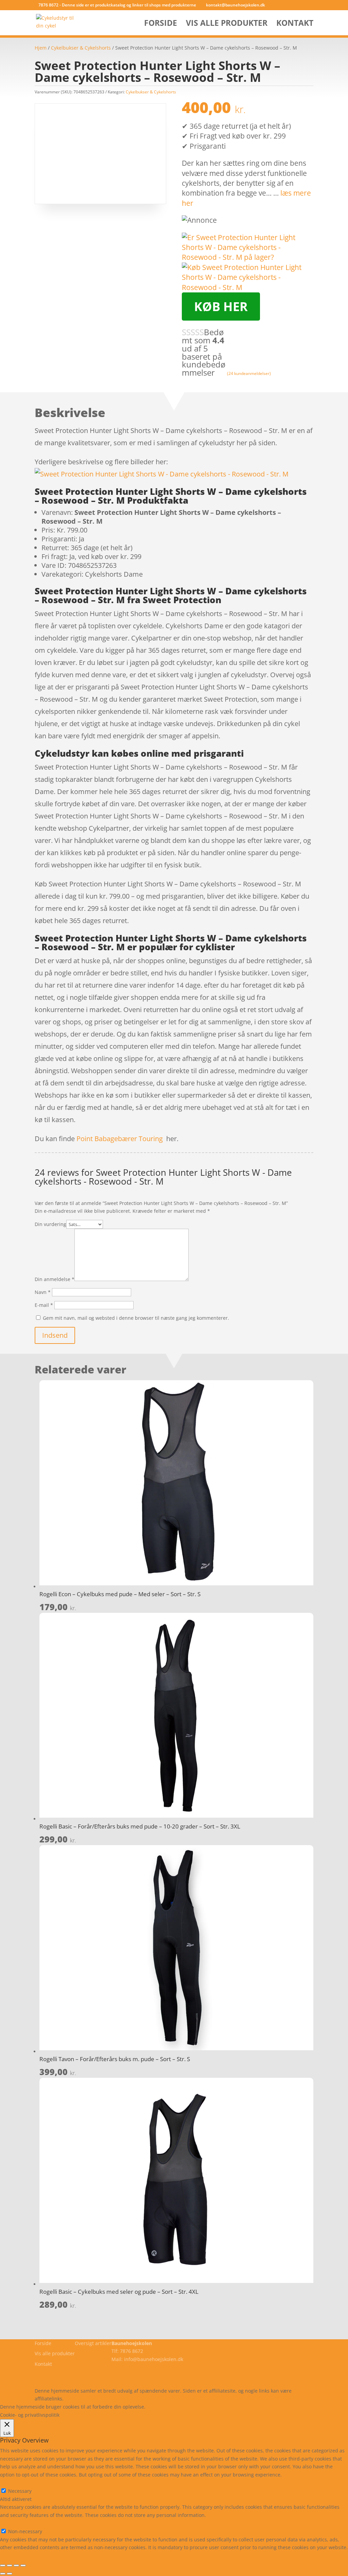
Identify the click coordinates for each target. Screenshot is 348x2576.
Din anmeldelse (55, 1279)
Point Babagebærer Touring (120, 1139)
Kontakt (295, 24)
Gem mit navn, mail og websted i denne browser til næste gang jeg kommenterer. (136, 1318)
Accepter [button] (246, 2407)
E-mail (44, 1305)
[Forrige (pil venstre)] (3, 2574)
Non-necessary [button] (17, 2523)
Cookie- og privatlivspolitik (64, 2374)
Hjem (41, 48)
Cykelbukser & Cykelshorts (81, 48)
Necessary (20, 2491)
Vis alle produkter (227, 24)
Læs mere (165, 2407)
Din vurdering (50, 1224)
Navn (43, 1292)
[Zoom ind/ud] (3, 2565)
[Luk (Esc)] (23, 2565)
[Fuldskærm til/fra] (10, 2565)
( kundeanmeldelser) (249, 373)
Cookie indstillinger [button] (206, 2407)
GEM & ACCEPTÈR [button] (20, 2555)
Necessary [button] (12, 2483)
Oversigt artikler (93, 2343)
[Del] (16, 2565)
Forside (161, 24)
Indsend (55, 1335)
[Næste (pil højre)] (10, 2574)
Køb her (221, 307)
